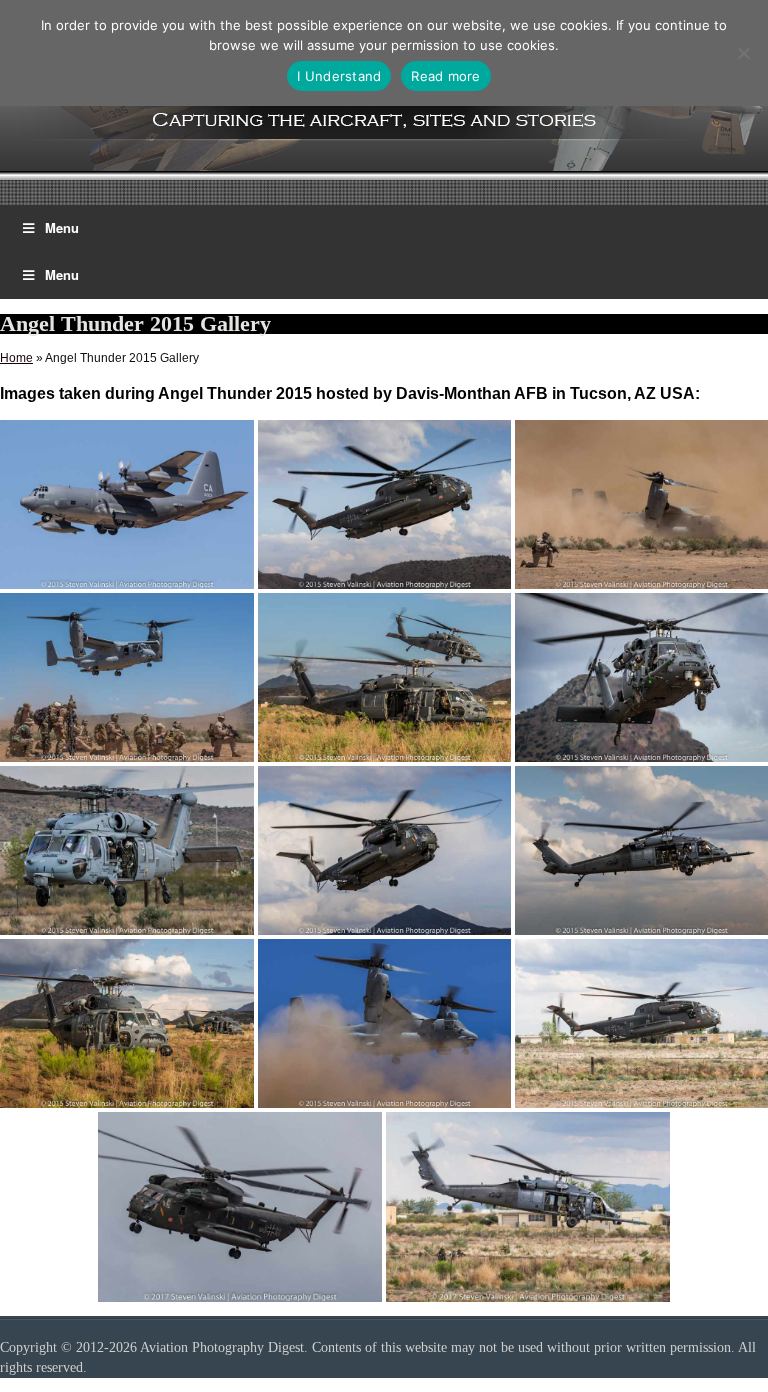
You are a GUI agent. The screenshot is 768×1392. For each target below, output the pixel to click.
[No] (743, 53)
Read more (445, 76)
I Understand (339, 76)
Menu (62, 227)
